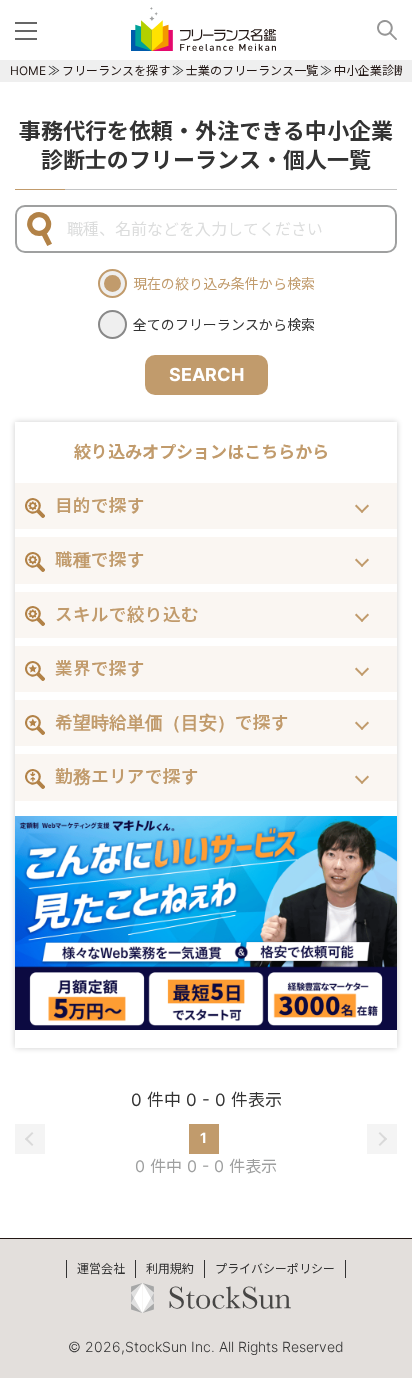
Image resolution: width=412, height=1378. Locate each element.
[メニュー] (30, 29)
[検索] (379, 29)
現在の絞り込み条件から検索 (224, 283)
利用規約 (170, 1268)
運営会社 (101, 1268)
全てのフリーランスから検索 (224, 324)
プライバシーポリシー (275, 1268)
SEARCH (206, 374)
